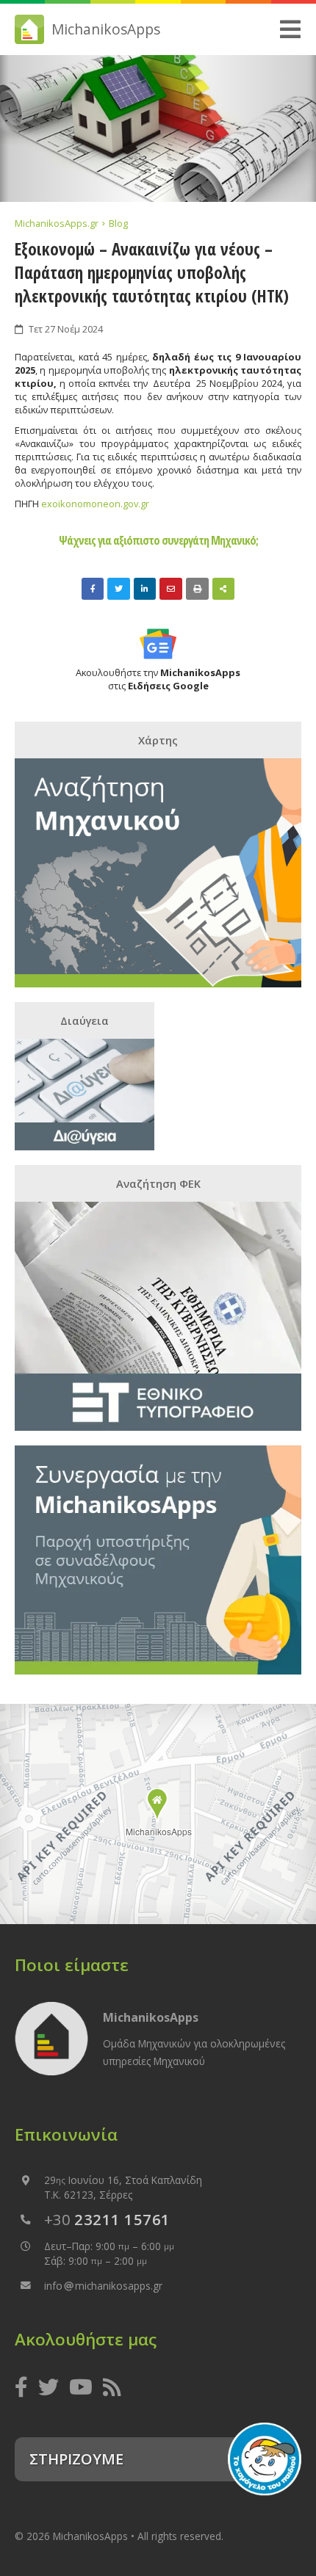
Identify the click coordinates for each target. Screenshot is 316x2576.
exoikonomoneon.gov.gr (95, 504)
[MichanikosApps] (158, 1806)
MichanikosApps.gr (58, 223)
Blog (118, 223)
